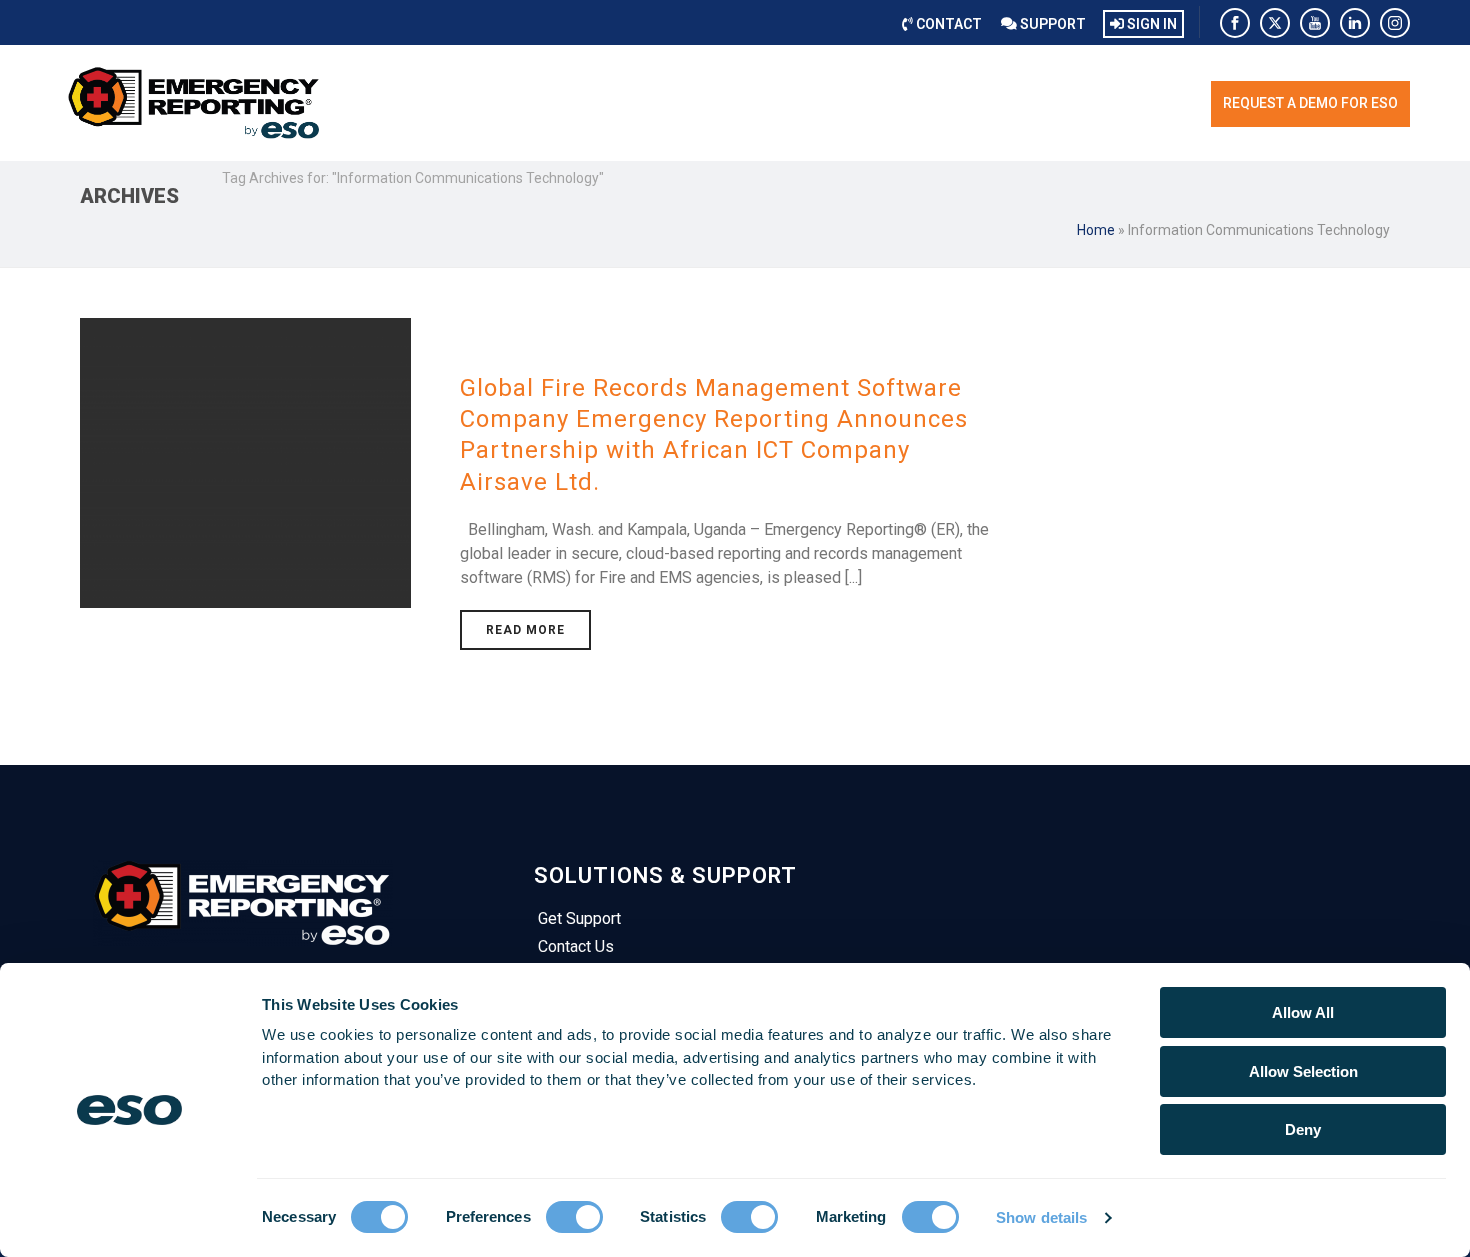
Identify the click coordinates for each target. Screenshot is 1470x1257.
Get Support (579, 918)
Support (1051, 24)
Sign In (1150, 24)
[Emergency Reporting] (194, 103)
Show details (1041, 1217)
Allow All (1303, 1012)
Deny (1303, 1129)
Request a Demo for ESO (1310, 103)
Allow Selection (1303, 1071)
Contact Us (576, 946)
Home (1096, 230)
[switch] (574, 1217)
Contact (947, 24)
